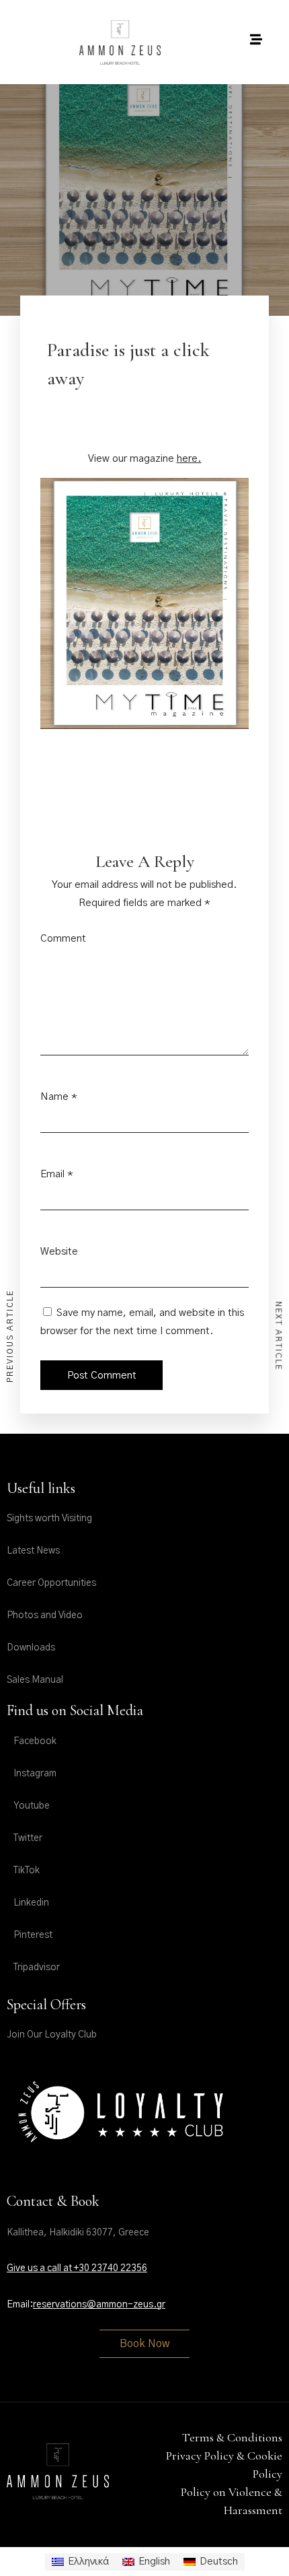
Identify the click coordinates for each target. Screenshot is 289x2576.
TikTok (27, 1871)
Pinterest (33, 1935)
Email (52, 1174)
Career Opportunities (51, 1583)
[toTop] (267, 2547)
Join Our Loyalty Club (52, 2035)
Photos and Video (45, 1615)
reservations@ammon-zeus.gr (99, 2305)
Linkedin (31, 1903)
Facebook (35, 1741)
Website (59, 1252)
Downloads (31, 1648)
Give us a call (35, 2268)
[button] (144, 2344)
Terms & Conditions (232, 2437)
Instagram (35, 1774)
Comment (63, 939)
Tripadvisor (37, 1968)
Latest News (33, 1551)
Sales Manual (35, 1680)
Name (54, 1097)
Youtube (32, 1806)
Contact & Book (53, 2201)
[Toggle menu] (256, 39)
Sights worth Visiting (49, 1519)
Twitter (28, 1838)
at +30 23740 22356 (105, 2268)
